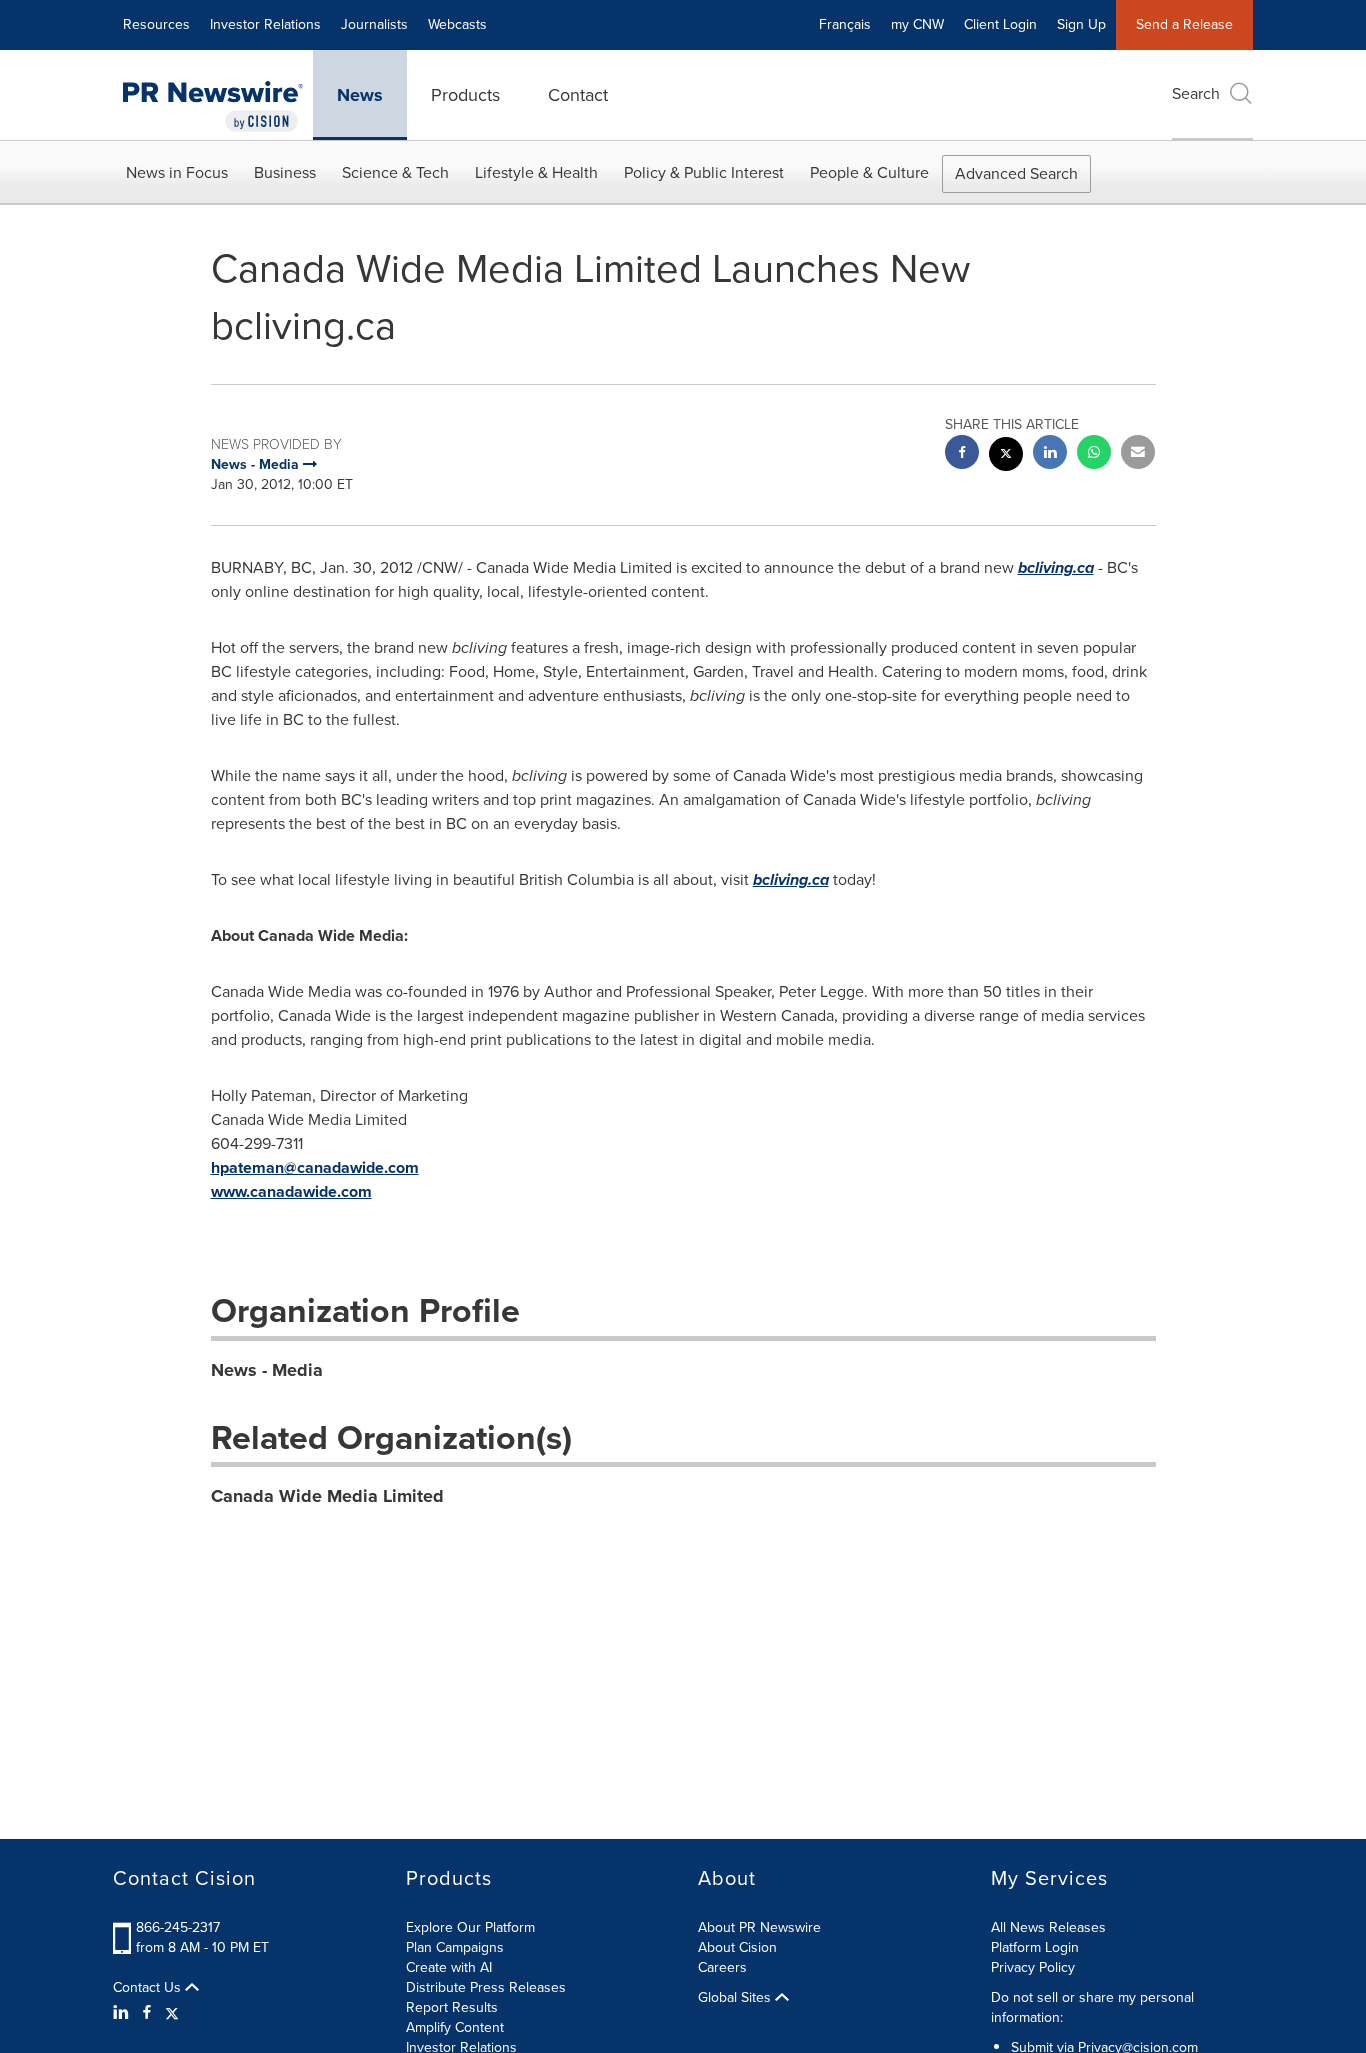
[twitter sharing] (1006, 456)
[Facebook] (147, 2013)
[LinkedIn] (123, 2013)
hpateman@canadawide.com (315, 1167)
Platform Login (1035, 1947)
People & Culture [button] (869, 172)
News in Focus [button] (177, 172)
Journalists (374, 24)
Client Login (1000, 24)
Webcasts (457, 24)
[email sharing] (1138, 454)
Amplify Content (455, 2027)
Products (465, 95)
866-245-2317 (178, 1927)
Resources (156, 24)
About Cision (737, 1947)
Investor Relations (265, 24)
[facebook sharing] (962, 454)
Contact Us (149, 1988)
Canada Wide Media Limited (327, 1496)
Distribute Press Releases (486, 1987)
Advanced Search (1016, 173)
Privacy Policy (1033, 1967)
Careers (722, 1967)
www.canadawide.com (291, 1191)
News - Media (267, 1370)
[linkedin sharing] (1050, 454)
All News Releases (1048, 1927)
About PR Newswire (759, 1927)
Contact (578, 95)
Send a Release (1184, 24)
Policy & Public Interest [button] (704, 172)
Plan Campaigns (455, 1947)
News (360, 95)
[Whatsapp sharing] (1094, 454)
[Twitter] (172, 2013)
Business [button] (285, 172)
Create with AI (449, 1967)
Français (845, 24)
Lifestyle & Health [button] (536, 172)
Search (1196, 93)
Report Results (452, 2007)
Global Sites (736, 1998)
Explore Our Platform (470, 1927)
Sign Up (1081, 24)
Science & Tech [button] (395, 172)
